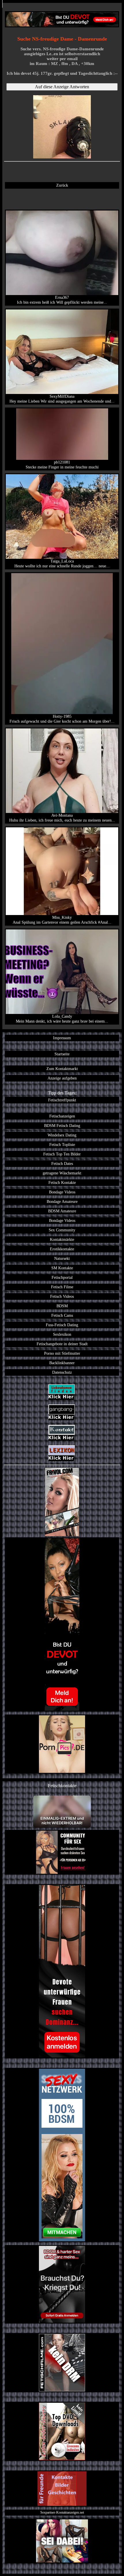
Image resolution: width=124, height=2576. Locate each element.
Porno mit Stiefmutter (62, 1353)
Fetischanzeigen (62, 1116)
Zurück (62, 185)
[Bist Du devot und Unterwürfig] (62, 1624)
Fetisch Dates (62, 1163)
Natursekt (62, 1258)
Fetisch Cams (62, 1315)
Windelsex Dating (62, 1135)
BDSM (62, 1306)
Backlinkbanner (62, 1363)
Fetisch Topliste (62, 1145)
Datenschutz (62, 1372)
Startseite (62, 1054)
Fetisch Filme (62, 1287)
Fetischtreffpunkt (62, 1100)
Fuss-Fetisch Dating (62, 1325)
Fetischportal (62, 1277)
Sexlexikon (62, 1334)
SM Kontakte (62, 1268)
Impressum (62, 1038)
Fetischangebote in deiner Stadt (62, 1344)
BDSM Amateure (62, 1211)
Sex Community (62, 1230)
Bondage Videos (62, 1192)
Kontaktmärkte (62, 1239)
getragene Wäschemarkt (62, 1173)
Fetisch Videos (62, 1296)
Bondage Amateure (62, 1201)
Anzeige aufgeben (62, 1078)
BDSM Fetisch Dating (62, 1126)
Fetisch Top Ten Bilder (62, 1154)
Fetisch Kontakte (62, 1182)
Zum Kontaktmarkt (62, 1069)
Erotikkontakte (62, 1249)
